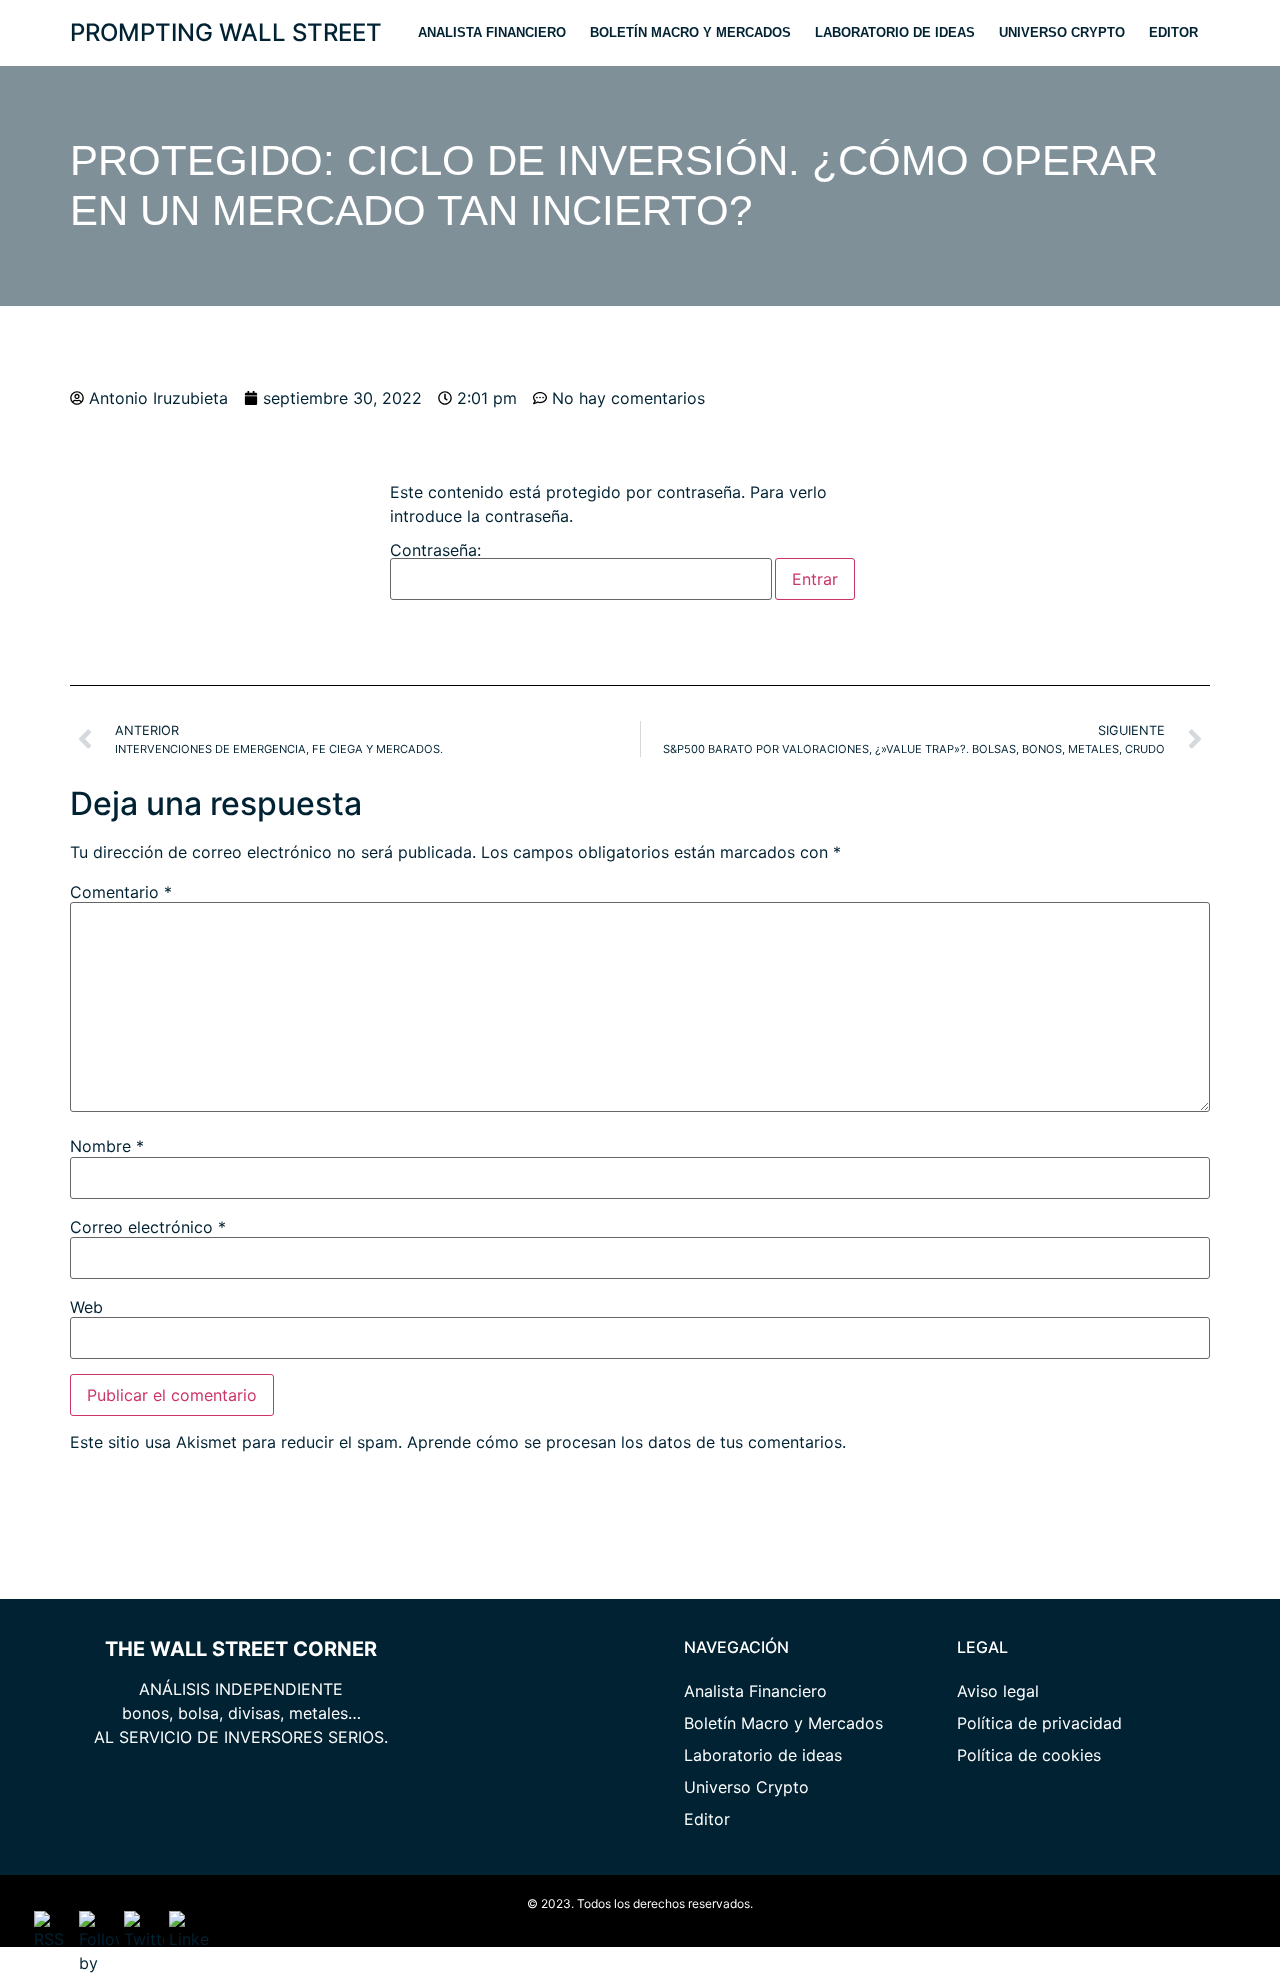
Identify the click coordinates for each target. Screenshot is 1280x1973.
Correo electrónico (148, 1227)
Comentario (121, 892)
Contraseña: (435, 551)
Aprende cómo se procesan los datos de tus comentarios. (626, 1442)
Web (86, 1307)
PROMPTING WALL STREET (226, 32)
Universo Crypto (1062, 32)
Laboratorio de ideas (895, 32)
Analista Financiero (492, 32)
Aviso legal (998, 1691)
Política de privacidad (1039, 1723)
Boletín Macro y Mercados (690, 32)
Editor (1173, 32)
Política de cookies (1029, 1755)
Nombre (107, 1146)
